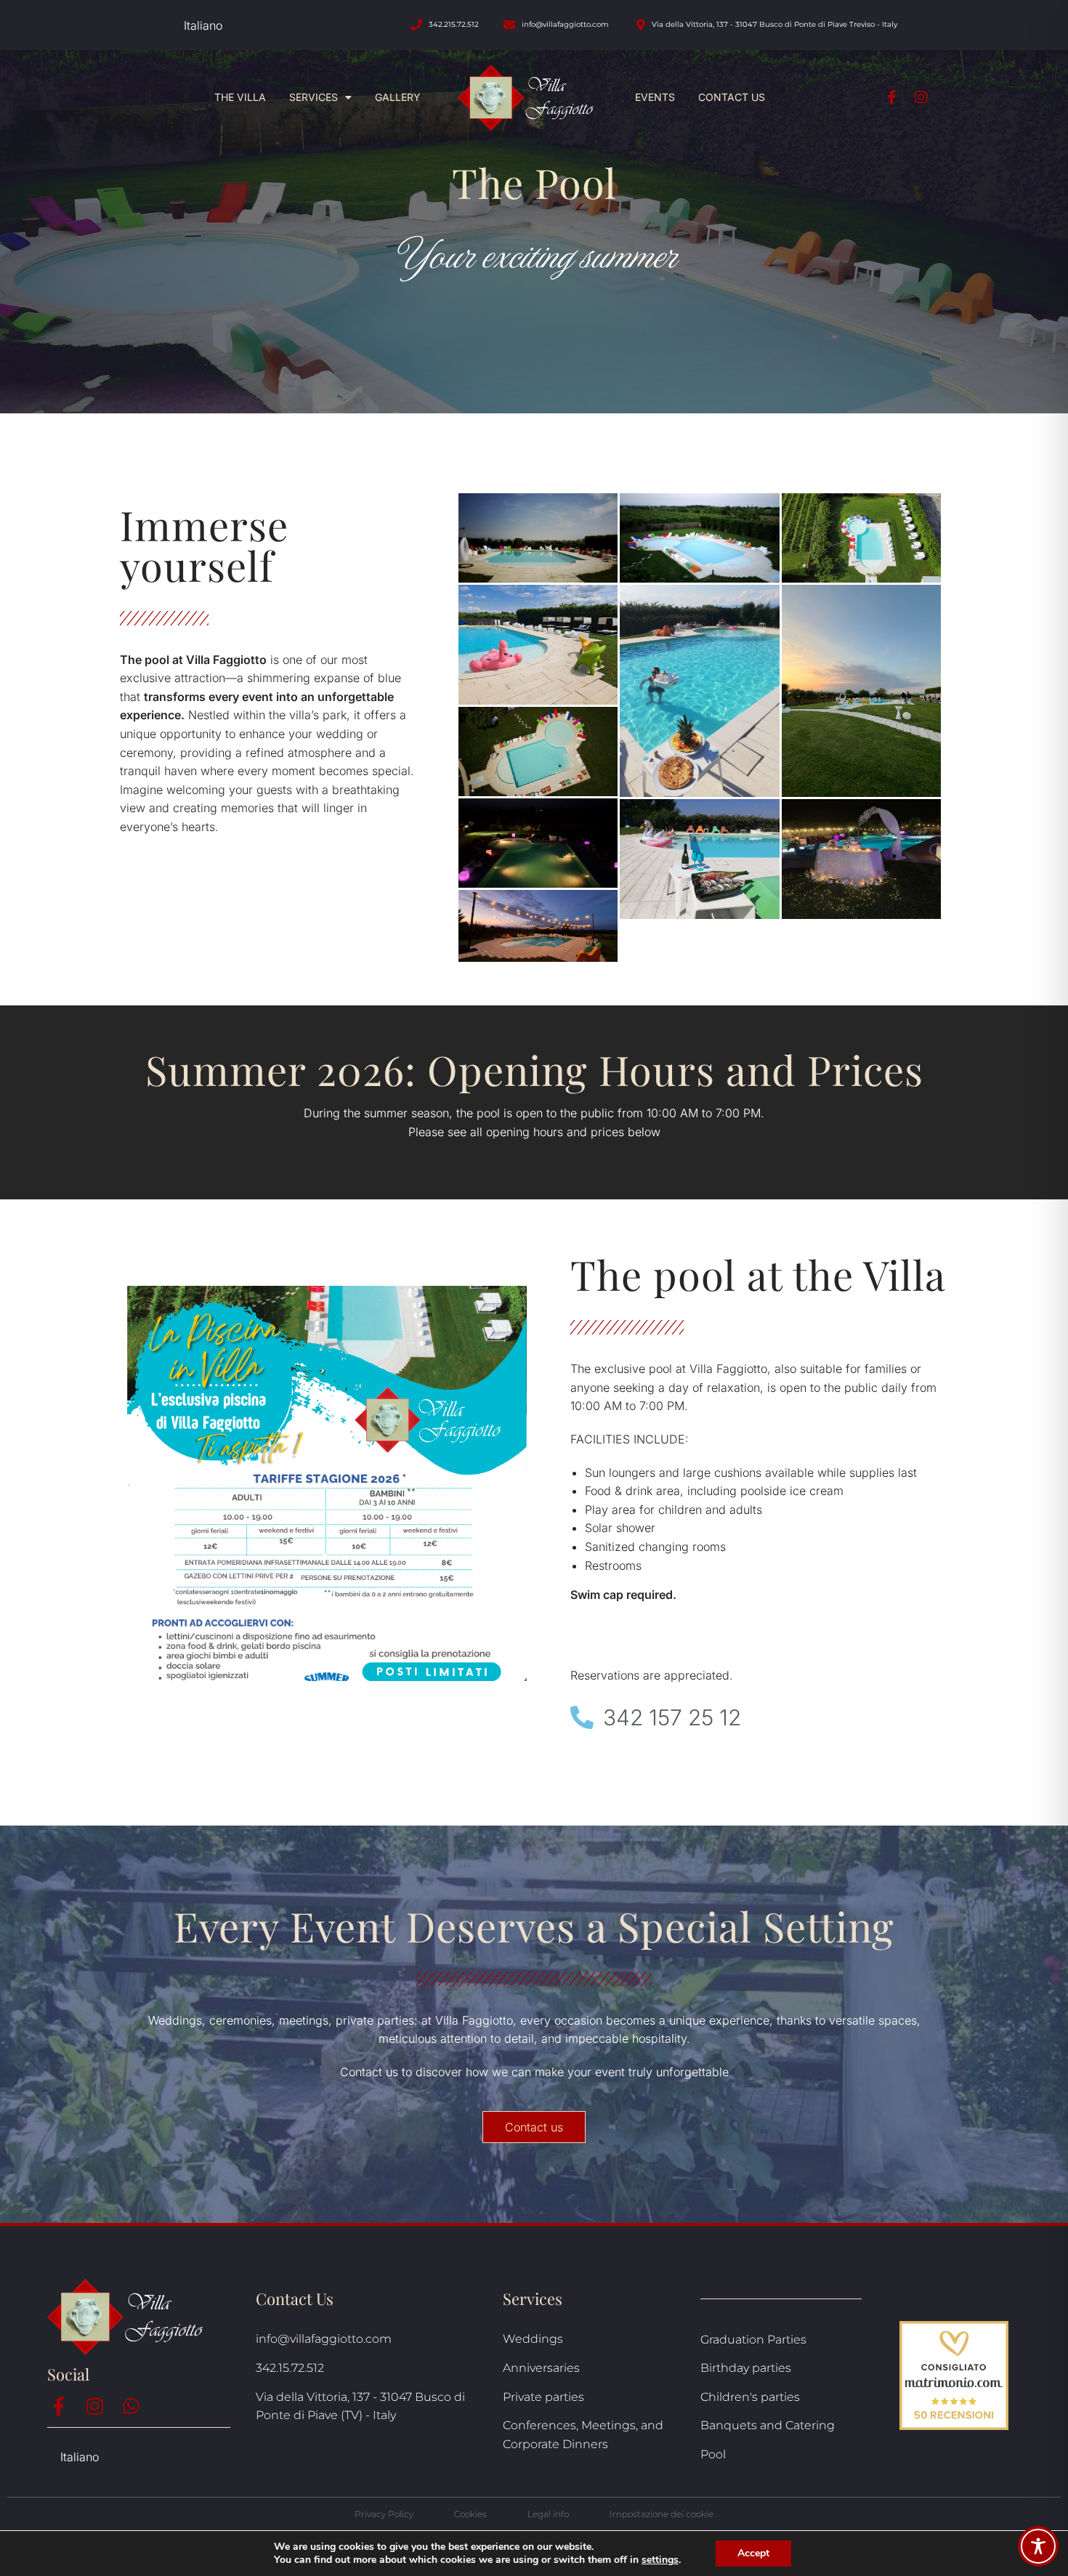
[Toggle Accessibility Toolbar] (1038, 2546)
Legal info (548, 2514)
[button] (534, 2127)
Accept (753, 2553)
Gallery (398, 97)
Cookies (470, 2514)
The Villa (240, 97)
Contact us (732, 97)
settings (660, 2560)
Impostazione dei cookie (662, 2514)
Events (655, 97)
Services (313, 97)
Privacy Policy (384, 2514)
